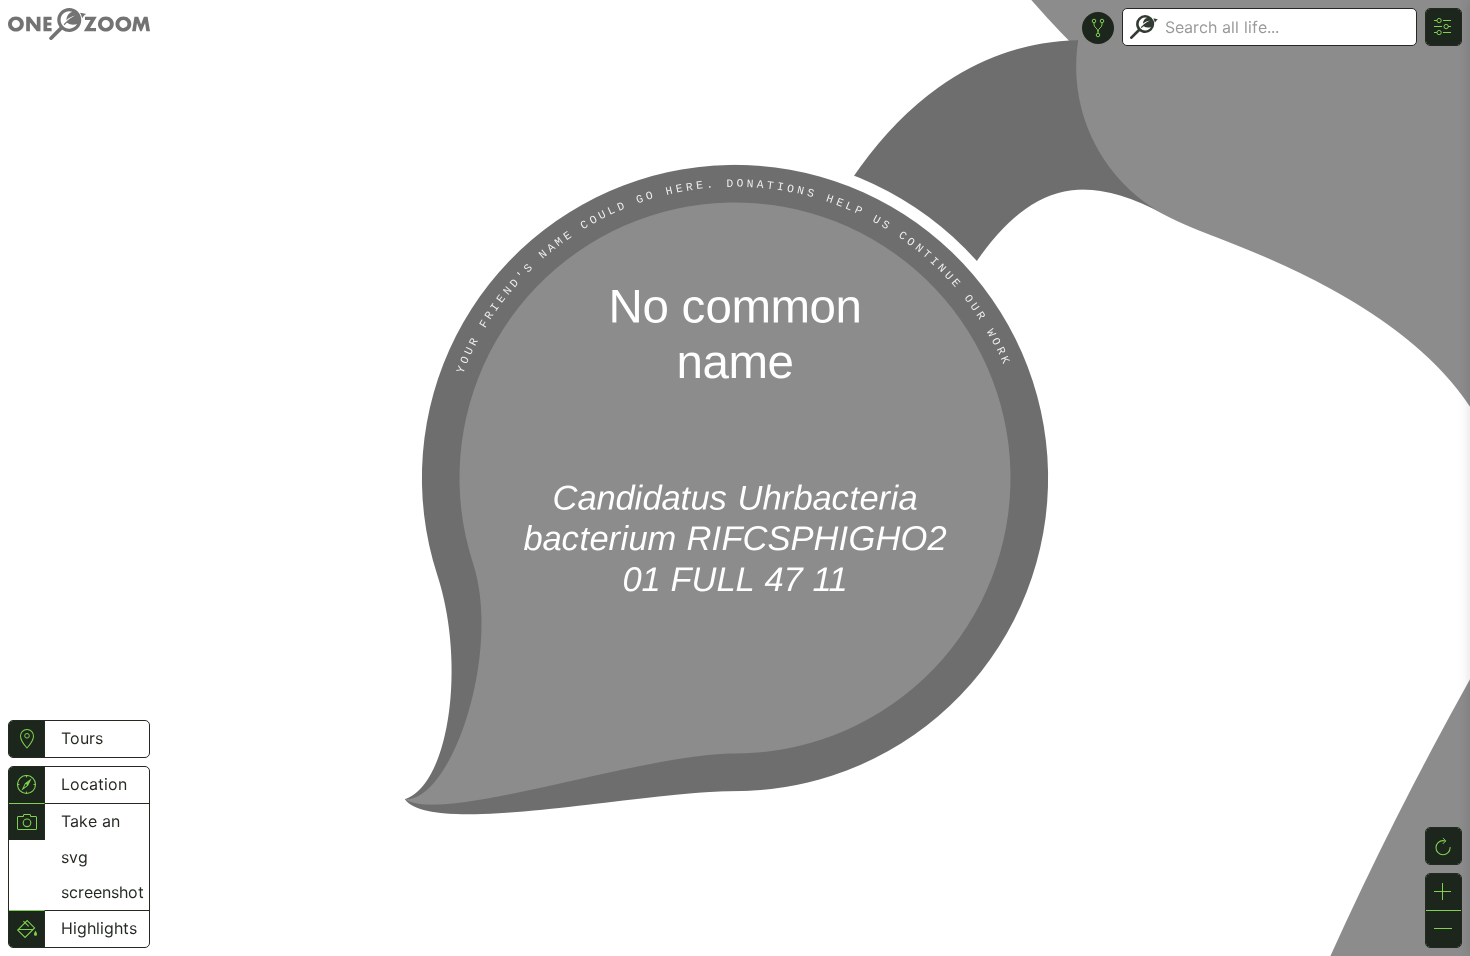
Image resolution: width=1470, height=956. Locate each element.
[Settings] (1443, 27)
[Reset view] (1443, 846)
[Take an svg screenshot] (26, 822)
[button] (26, 739)
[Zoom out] (1443, 929)
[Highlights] (26, 929)
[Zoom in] (1443, 892)
